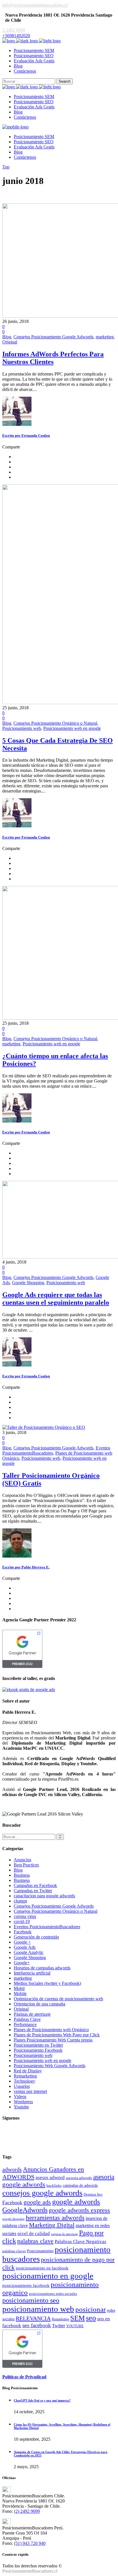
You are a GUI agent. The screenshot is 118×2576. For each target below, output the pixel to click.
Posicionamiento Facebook (38, 2050)
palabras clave (35, 2241)
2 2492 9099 (14, 30)
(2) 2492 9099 (27, 2511)
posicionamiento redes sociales (53, 2294)
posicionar (91, 2309)
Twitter (59, 2326)
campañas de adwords (80, 2185)
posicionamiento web (38, 2309)
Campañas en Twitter (33, 1891)
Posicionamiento (40, 2251)
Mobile (20, 1994)
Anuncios (22, 1860)
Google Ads (25, 1947)
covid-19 (22, 1921)
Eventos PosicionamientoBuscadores (47, 1927)
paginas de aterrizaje (64, 2234)
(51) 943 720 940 (30, 2543)
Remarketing (25, 2076)
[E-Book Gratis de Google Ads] (29, 1690)
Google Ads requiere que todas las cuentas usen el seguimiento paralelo (56, 1299)
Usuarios (22, 2086)
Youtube (21, 2107)
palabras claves (14, 2251)
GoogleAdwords (25, 2210)
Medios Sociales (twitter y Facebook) (47, 1983)
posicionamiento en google (48, 2276)
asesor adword (50, 2177)
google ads (37, 2202)
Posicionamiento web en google (72, 728)
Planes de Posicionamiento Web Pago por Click (57, 2035)
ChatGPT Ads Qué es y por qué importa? (42, 2400)
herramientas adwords (55, 2218)
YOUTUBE (75, 2326)
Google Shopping (28, 1283)
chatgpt (20, 1901)
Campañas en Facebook (35, 1885)
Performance (25, 2024)
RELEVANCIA (33, 2318)
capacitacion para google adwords (44, 1896)
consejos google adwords (42, 2193)
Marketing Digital (52, 2225)
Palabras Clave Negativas (80, 2242)
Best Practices (26, 1865)
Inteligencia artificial (32, 1973)
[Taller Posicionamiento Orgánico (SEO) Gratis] (44, 1427)
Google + (22, 1942)
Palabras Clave (27, 2019)
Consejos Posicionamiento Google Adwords (53, 337)
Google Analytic (29, 1952)
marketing (105, 337)
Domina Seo (93, 2194)
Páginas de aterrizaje (32, 2014)
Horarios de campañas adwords (42, 1968)
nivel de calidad (34, 2234)
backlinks (54, 2185)
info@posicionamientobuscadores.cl (35, 5)
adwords (12, 2169)
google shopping (13, 2219)
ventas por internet (30, 2091)
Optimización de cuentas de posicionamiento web (58, 1999)
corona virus (25, 1916)
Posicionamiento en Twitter (38, 2045)
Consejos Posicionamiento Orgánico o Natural (55, 723)
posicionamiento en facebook (42, 2268)
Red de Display (28, 2071)
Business (22, 1875)
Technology (24, 2081)
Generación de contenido (36, 1937)
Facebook (23, 1932)
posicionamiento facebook (26, 2285)
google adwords (76, 2202)
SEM (77, 2318)
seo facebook (37, 2325)
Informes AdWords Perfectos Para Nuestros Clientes (53, 358)
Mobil (19, 1988)
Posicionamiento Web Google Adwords (50, 2066)
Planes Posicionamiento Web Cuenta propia (53, 2040)
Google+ (22, 1963)
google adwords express (79, 2210)
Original (10, 342)
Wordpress (23, 2102)
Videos (20, 2097)
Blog (7, 337)
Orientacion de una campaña (40, 2004)
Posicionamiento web (22, 728)
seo (91, 2318)
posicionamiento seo (31, 2300)
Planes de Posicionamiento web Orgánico (51, 2030)
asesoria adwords (79, 2178)
